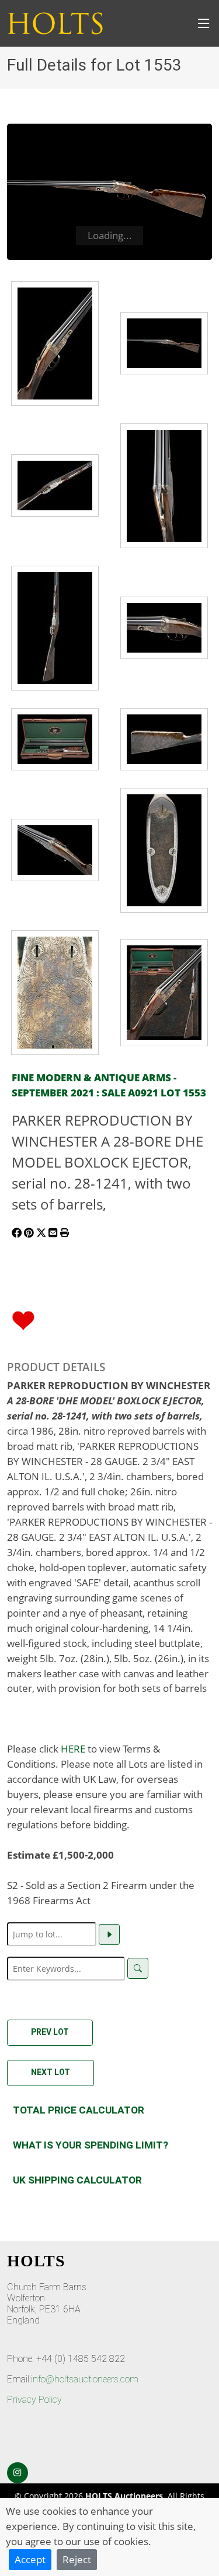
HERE (73, 1748)
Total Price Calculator (79, 2110)
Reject (77, 2559)
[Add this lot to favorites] (23, 1319)
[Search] (138, 1968)
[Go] (109, 1934)
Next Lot (51, 2072)
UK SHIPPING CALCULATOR (77, 2180)
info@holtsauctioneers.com (85, 2379)
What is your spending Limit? (91, 2145)
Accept (30, 2559)
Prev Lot (50, 2032)
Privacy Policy (34, 2400)
